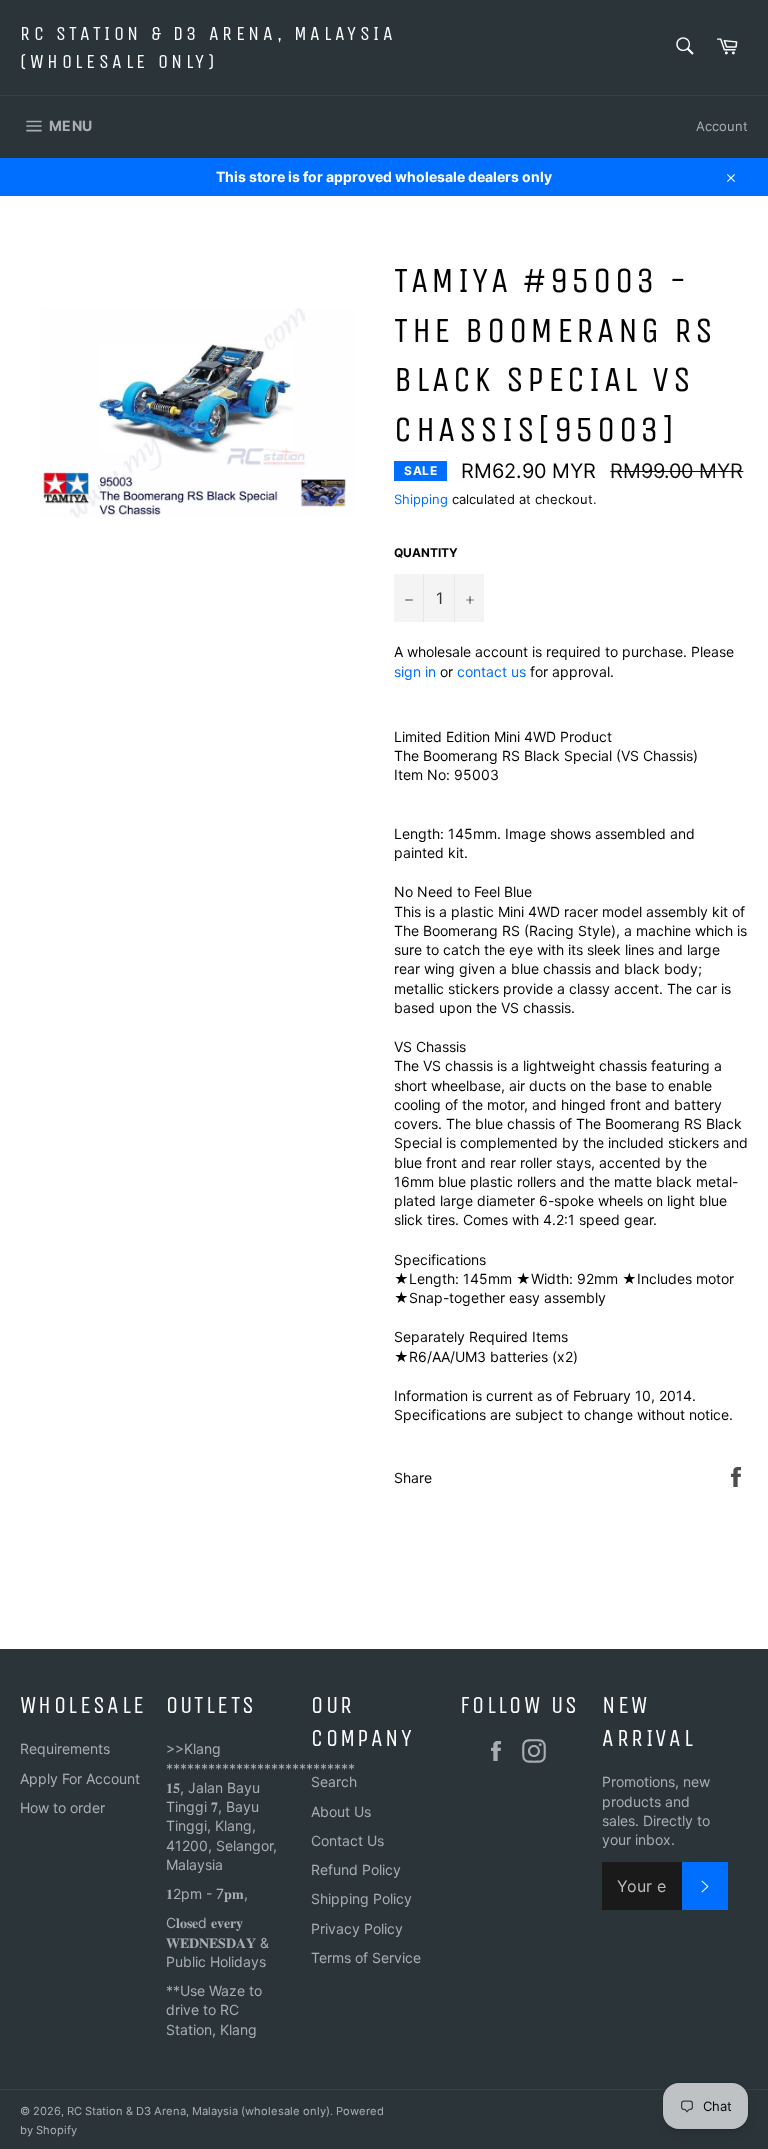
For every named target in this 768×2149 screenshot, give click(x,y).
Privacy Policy (357, 1928)
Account (722, 126)
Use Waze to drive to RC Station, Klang (214, 2010)
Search (334, 1781)
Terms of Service (366, 1957)
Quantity (426, 552)
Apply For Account (80, 1778)
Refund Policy (356, 1869)
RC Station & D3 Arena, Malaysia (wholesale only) (208, 47)
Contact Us (347, 1840)
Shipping (421, 499)
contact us (491, 671)
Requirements (65, 1748)
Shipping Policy (361, 1898)
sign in (415, 671)
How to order (62, 1807)
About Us (341, 1811)
